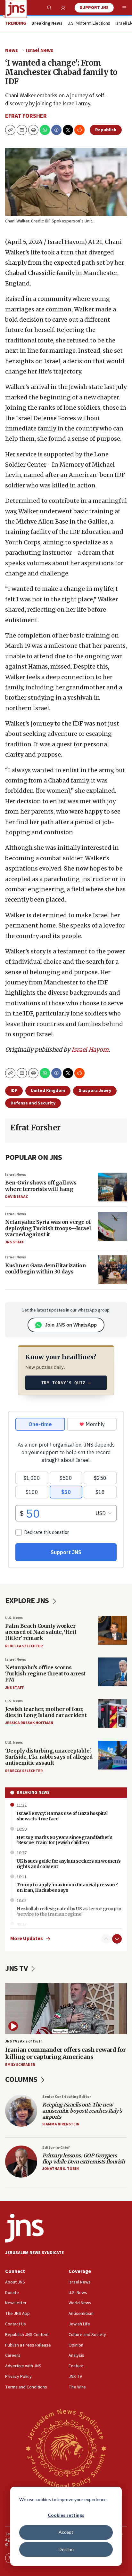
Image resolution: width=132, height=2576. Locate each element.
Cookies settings (66, 2515)
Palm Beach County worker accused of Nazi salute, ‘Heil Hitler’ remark (41, 1632)
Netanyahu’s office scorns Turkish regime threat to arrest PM (45, 1673)
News (12, 50)
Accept (66, 2532)
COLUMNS (22, 2079)
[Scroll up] (106, 1939)
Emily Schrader (20, 2065)
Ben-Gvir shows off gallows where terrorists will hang (41, 1186)
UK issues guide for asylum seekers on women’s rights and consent (69, 1864)
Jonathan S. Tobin (61, 2169)
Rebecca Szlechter (24, 1646)
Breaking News (33, 1793)
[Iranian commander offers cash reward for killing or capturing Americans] (66, 2009)
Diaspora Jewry (95, 1091)
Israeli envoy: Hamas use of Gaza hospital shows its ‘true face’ (62, 1816)
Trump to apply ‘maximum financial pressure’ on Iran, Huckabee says (67, 1887)
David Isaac (16, 1197)
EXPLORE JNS (28, 1601)
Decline (66, 2549)
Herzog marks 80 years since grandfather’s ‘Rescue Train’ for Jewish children (65, 1840)
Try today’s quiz (66, 1383)
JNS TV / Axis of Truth (24, 2041)
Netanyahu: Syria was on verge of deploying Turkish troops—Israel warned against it (48, 1228)
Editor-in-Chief (56, 2148)
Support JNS (94, 8)
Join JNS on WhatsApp (71, 1325)
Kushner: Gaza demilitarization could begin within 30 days (45, 1268)
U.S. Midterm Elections (89, 24)
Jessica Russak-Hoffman (29, 1723)
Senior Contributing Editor (67, 2097)
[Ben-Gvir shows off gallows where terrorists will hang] (112, 1187)
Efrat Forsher (26, 116)
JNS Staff (14, 1242)
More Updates (27, 1939)
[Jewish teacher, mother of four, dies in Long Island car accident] (112, 1713)
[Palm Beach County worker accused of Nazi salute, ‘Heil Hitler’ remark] (112, 1630)
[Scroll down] (117, 1939)
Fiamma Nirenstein (61, 2124)
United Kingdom (48, 1091)
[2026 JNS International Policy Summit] (66, 2448)
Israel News (40, 50)
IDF (14, 1091)
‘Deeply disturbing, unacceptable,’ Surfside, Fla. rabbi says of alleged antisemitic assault (49, 1757)
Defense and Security (33, 1103)
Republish (106, 130)
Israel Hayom (90, 1050)
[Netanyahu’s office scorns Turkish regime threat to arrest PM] (112, 1672)
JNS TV (17, 1968)
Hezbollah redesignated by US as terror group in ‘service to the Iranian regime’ (69, 1911)
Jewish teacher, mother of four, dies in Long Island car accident (46, 1712)
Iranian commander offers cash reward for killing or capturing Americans (65, 2053)
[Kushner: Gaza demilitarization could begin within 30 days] (112, 1270)
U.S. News (14, 1618)
